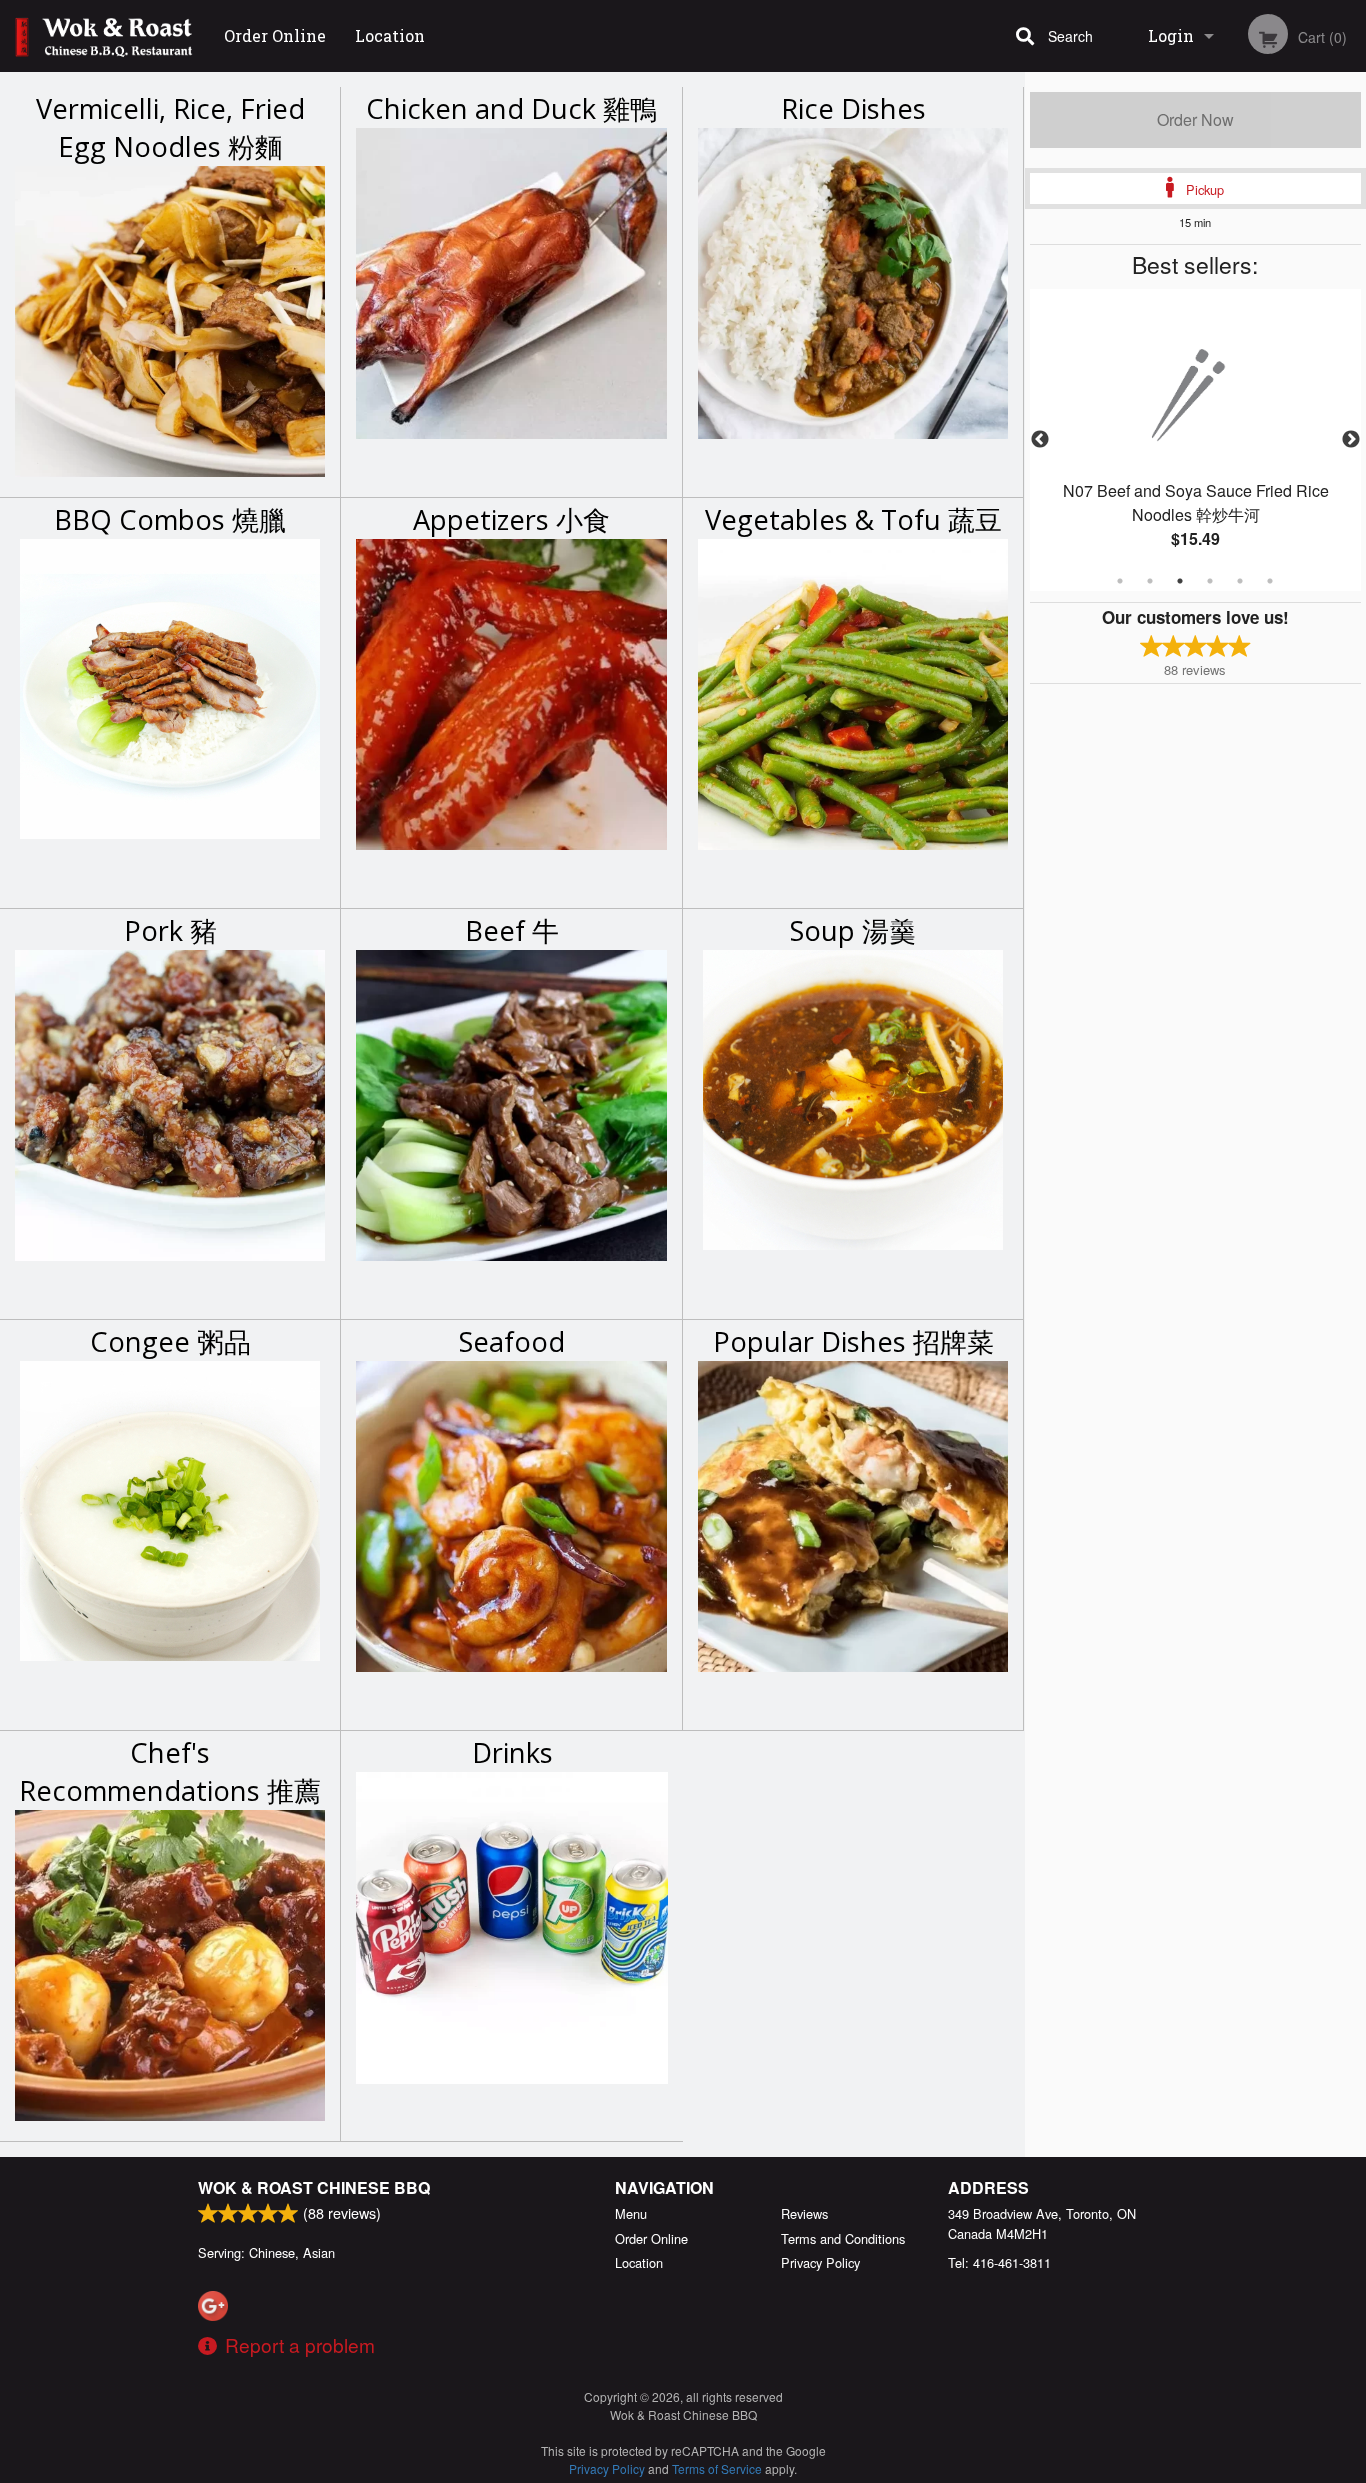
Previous (1040, 440)
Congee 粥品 (170, 1341)
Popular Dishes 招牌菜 (853, 1341)
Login (1171, 35)
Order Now (1195, 119)
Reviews (804, 2213)
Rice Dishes (853, 108)
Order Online (275, 35)
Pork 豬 (170, 930)
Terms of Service (717, 2468)
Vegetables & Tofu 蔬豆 (853, 519)
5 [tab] (1240, 581)
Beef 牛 (512, 930)
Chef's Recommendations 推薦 (170, 1771)
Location (390, 35)
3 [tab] (1180, 581)
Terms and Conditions (843, 2238)
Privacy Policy (820, 2262)
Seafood (512, 1341)
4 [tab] (1210, 581)
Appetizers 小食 (511, 519)
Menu (631, 2213)
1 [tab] (1120, 581)
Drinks (512, 1752)
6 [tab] (1270, 581)
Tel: (999, 2262)
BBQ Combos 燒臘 (170, 519)
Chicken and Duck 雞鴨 (511, 108)
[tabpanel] (1196, 440)
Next (1351, 440)
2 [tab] (1150, 581)
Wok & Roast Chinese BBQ (314, 2187)
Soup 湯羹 (853, 930)
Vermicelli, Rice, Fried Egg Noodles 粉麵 (170, 127)
